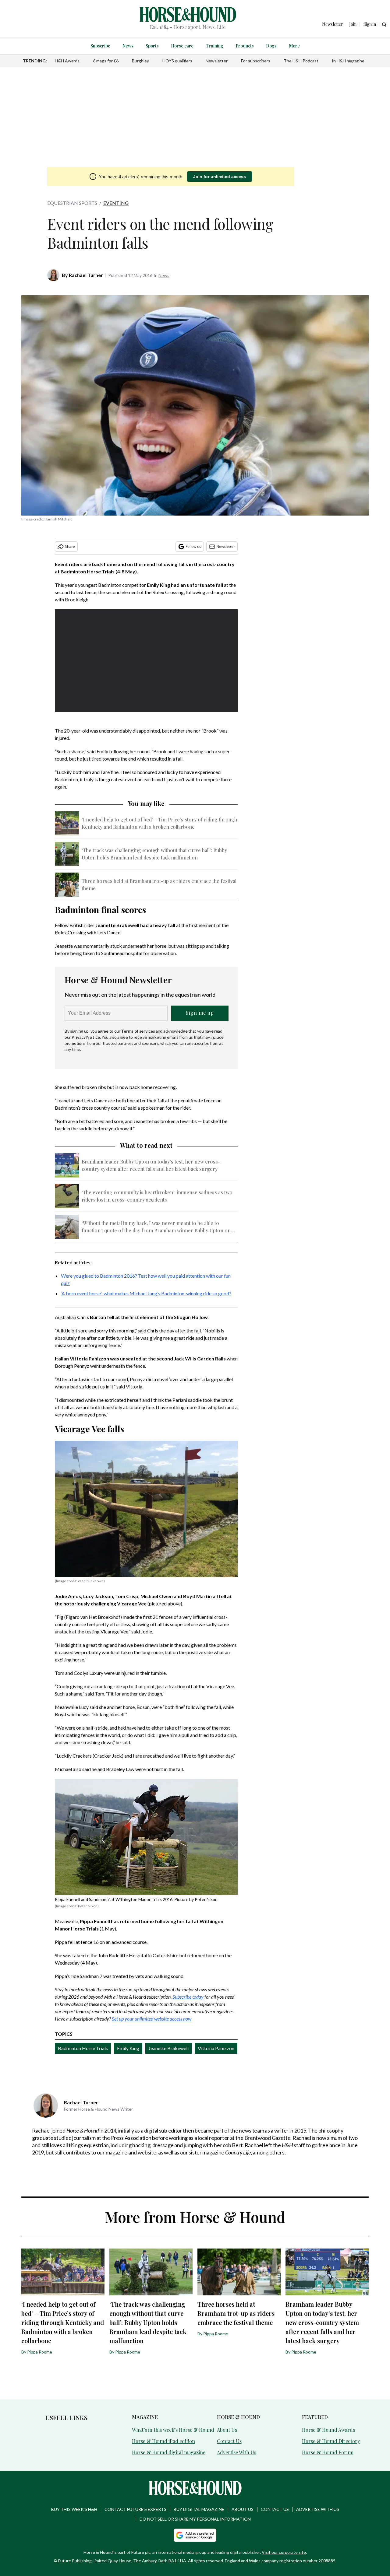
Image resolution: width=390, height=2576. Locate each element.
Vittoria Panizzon (216, 2048)
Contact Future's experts (135, 2509)
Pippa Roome (40, 2352)
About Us (227, 2430)
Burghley (140, 61)
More (294, 46)
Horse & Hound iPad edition (163, 2441)
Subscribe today (188, 1997)
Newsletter (217, 61)
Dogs (271, 46)
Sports (152, 46)
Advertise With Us (237, 2452)
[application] (146, 661)
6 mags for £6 (106, 61)
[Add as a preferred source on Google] (195, 2535)
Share (70, 546)
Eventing (116, 203)
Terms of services (138, 1031)
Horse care (182, 46)
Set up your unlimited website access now (152, 2019)
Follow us (193, 546)
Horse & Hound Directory (331, 2441)
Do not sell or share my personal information (195, 2519)
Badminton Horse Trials (83, 2048)
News (128, 46)
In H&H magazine (348, 61)
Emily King (128, 2048)
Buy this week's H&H (74, 2509)
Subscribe (100, 46)
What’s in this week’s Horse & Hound (173, 2430)
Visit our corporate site (284, 2552)
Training (214, 46)
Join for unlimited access (220, 177)
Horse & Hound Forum (328, 2452)
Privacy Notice (86, 1037)
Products (245, 46)
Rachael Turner (86, 275)
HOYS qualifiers (177, 61)
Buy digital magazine (199, 2509)
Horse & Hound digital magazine (169, 2452)
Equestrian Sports (72, 203)
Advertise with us (318, 2509)
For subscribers (256, 61)
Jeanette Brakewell (168, 2048)
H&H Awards (67, 61)
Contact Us (229, 2441)
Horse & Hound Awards (328, 2430)
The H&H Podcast (301, 61)
